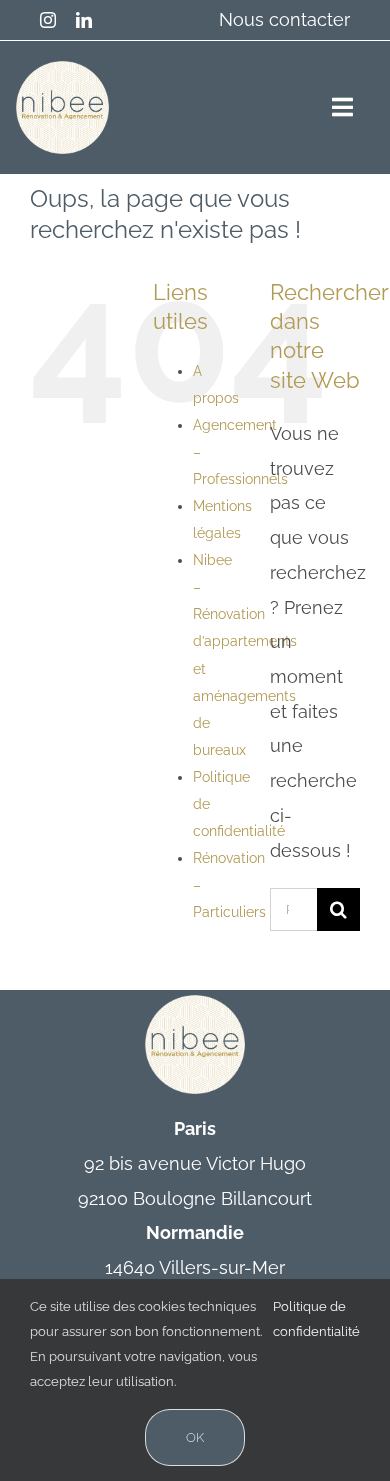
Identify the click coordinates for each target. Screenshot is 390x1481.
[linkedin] (84, 20)
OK (195, 1437)
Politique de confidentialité (316, 1319)
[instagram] (48, 20)
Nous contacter (284, 19)
